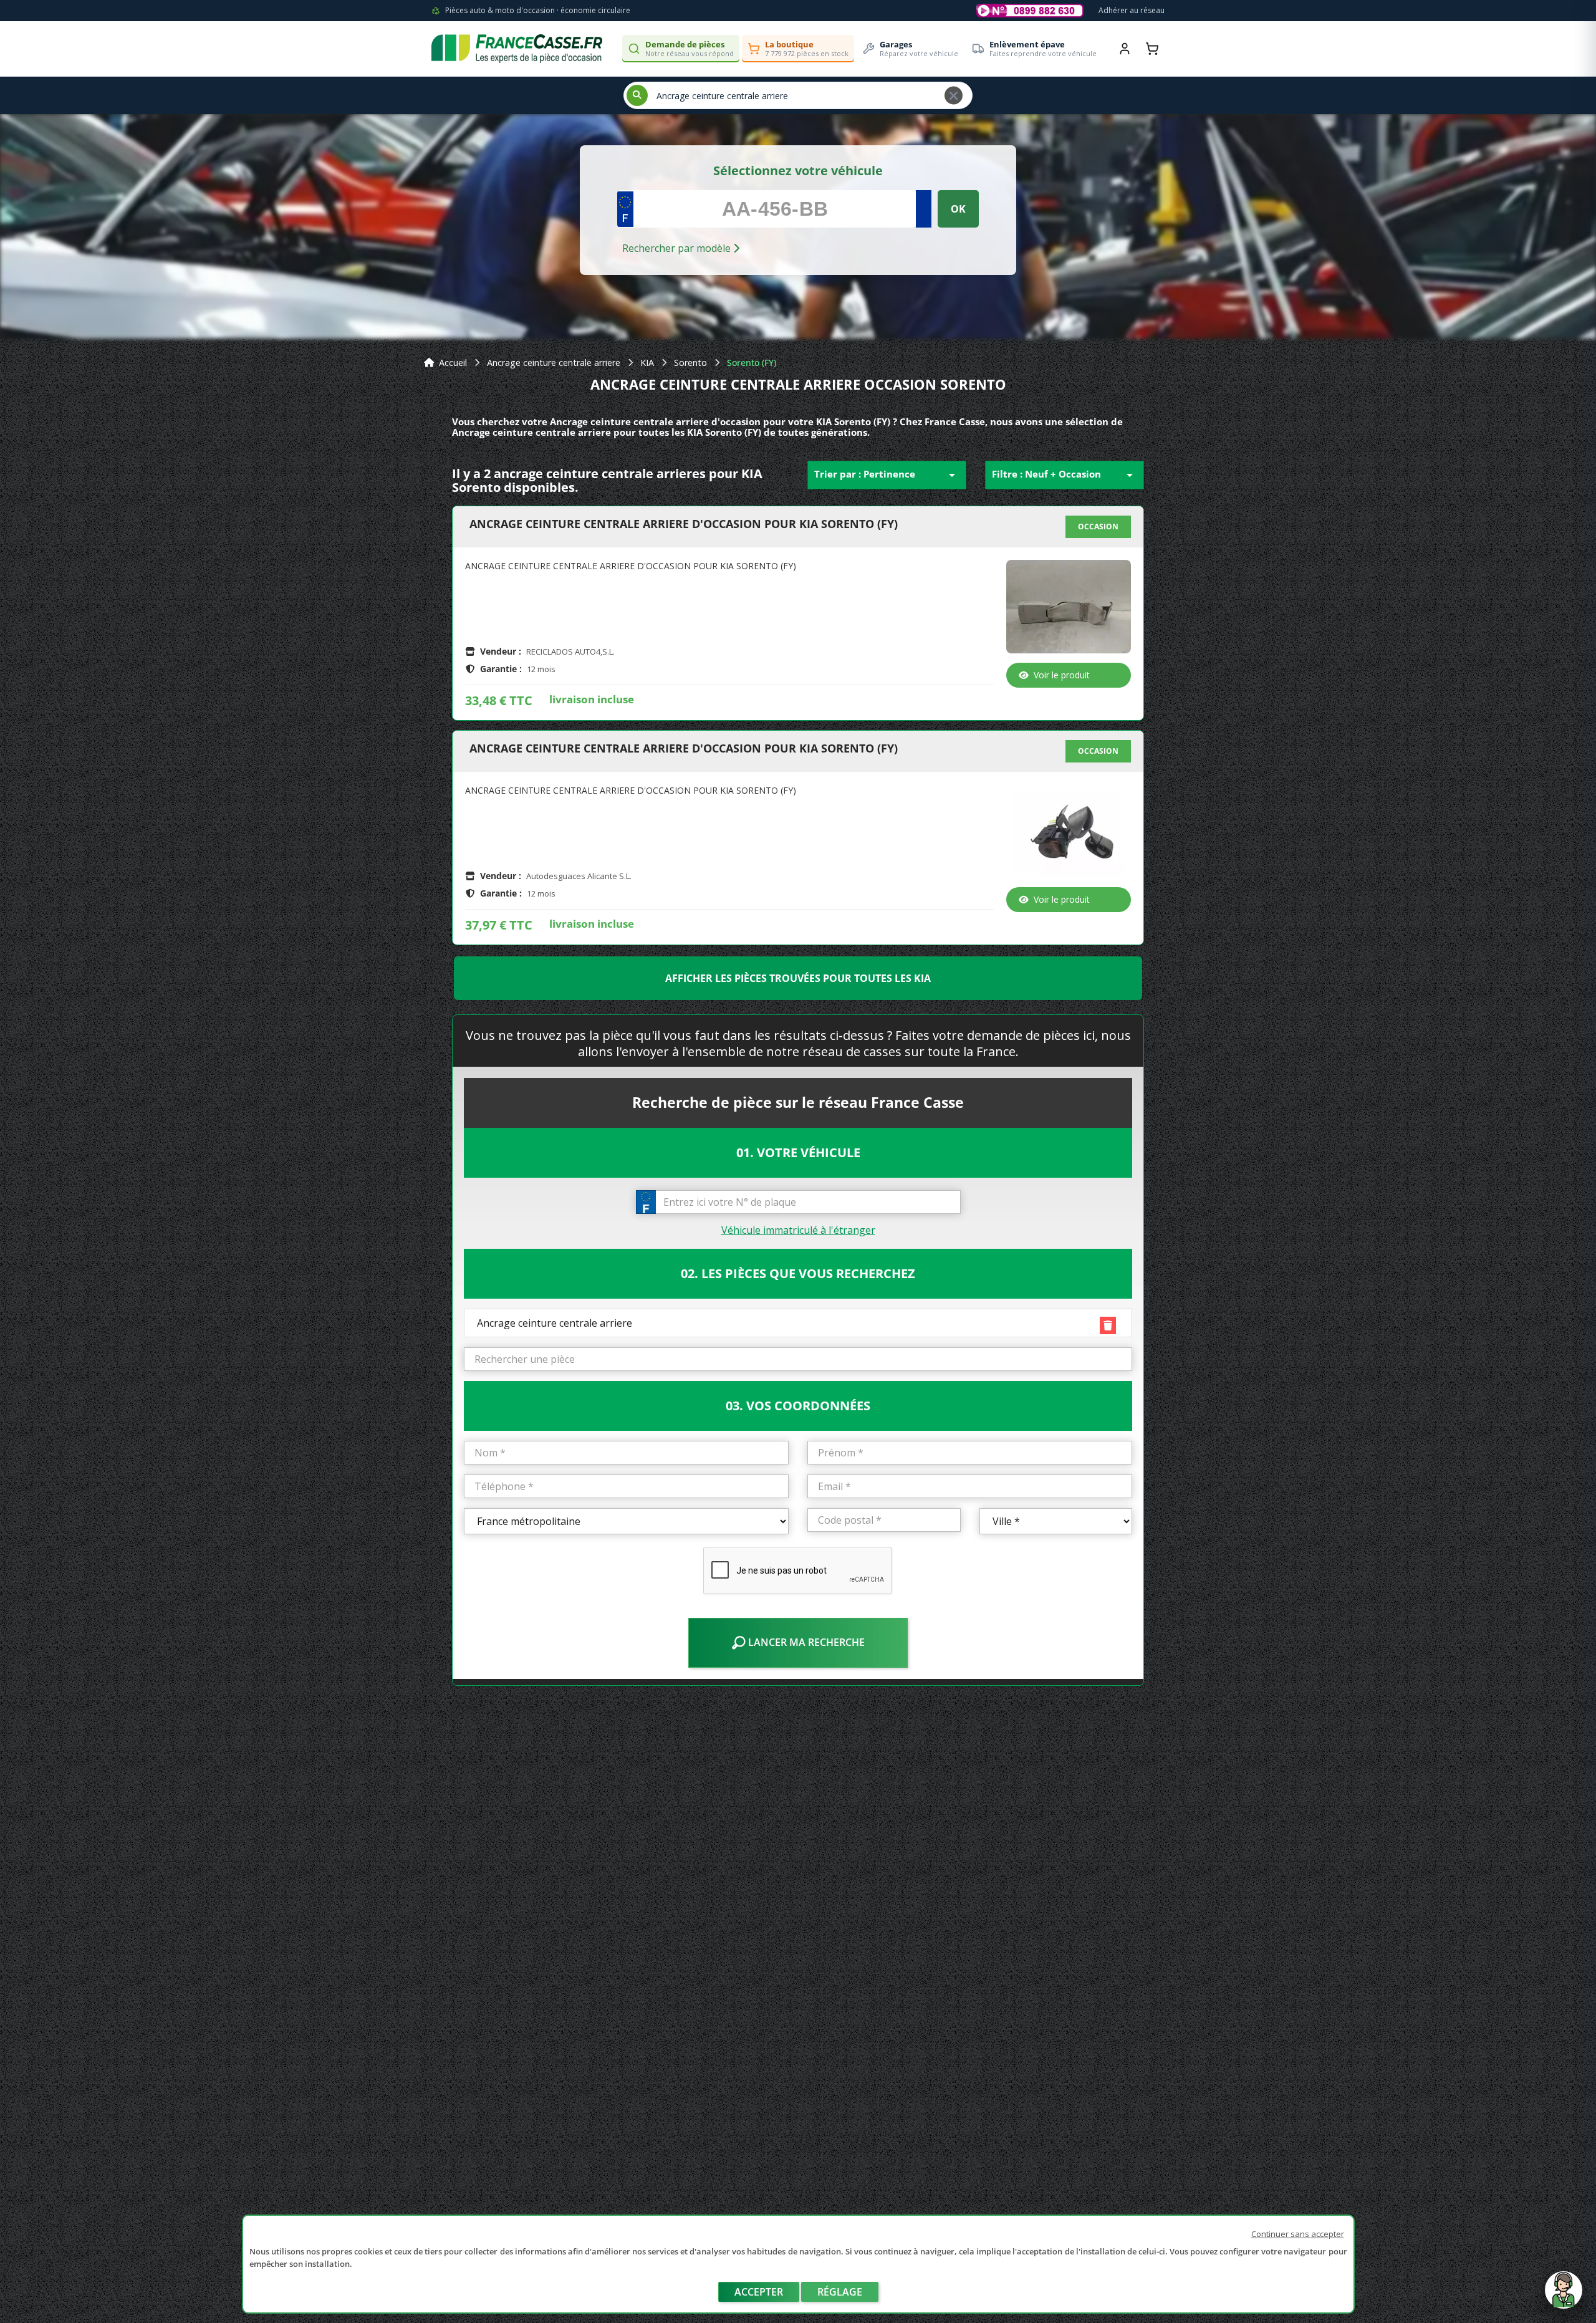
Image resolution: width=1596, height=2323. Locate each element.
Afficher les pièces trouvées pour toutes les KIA (798, 978)
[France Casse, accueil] (517, 49)
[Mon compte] (1125, 49)
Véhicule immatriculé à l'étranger (798, 1230)
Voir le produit (1062, 675)
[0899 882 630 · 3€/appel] (1030, 11)
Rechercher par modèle (678, 248)
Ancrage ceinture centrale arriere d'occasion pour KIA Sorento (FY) (684, 524)
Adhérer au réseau (1132, 10)
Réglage (840, 2292)
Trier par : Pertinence (887, 475)
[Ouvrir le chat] (1564, 2296)
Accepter (759, 2292)
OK (958, 209)
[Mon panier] (1152, 49)
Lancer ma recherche (805, 1642)
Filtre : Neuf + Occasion (1065, 475)
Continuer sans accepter (1298, 2234)
